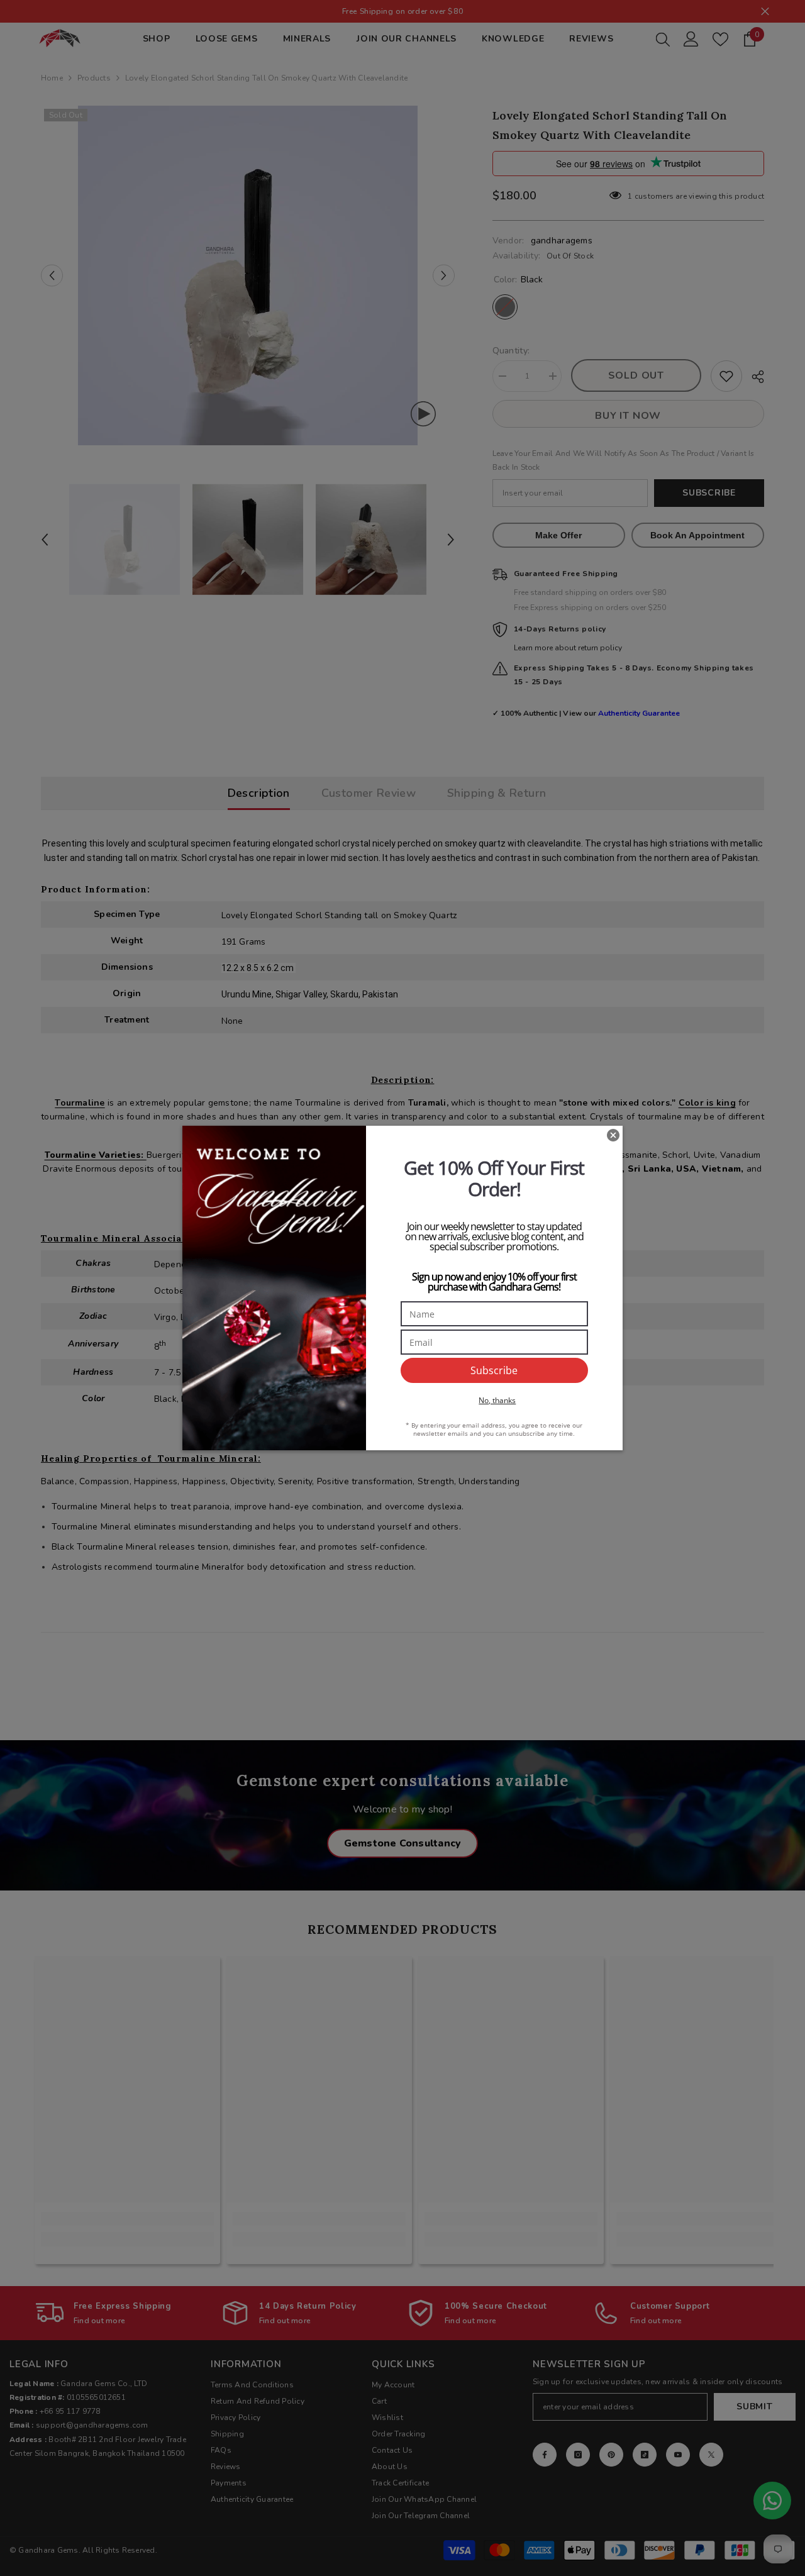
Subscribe (494, 1370)
